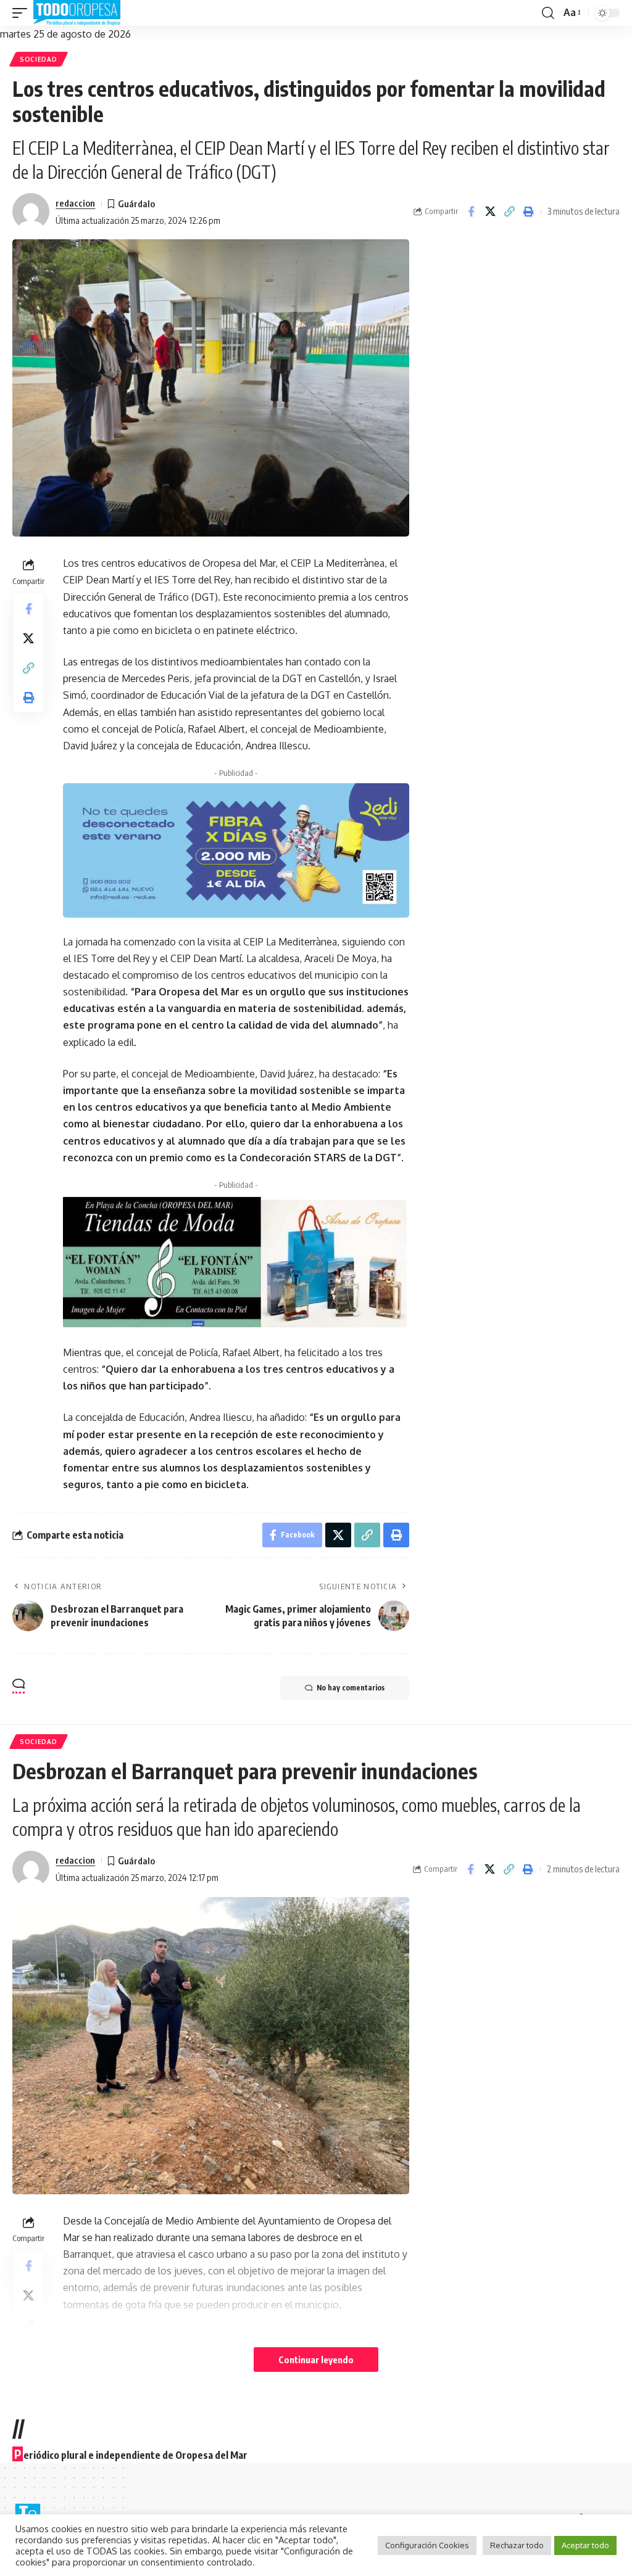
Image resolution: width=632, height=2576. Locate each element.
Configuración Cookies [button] (427, 2545)
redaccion (75, 203)
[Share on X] (490, 212)
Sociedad (39, 59)
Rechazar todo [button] (517, 2545)
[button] (23, 13)
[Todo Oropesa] (77, 13)
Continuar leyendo (316, 2360)
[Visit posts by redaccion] (31, 212)
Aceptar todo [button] (585, 2545)
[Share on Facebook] (471, 212)
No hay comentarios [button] (351, 1688)
